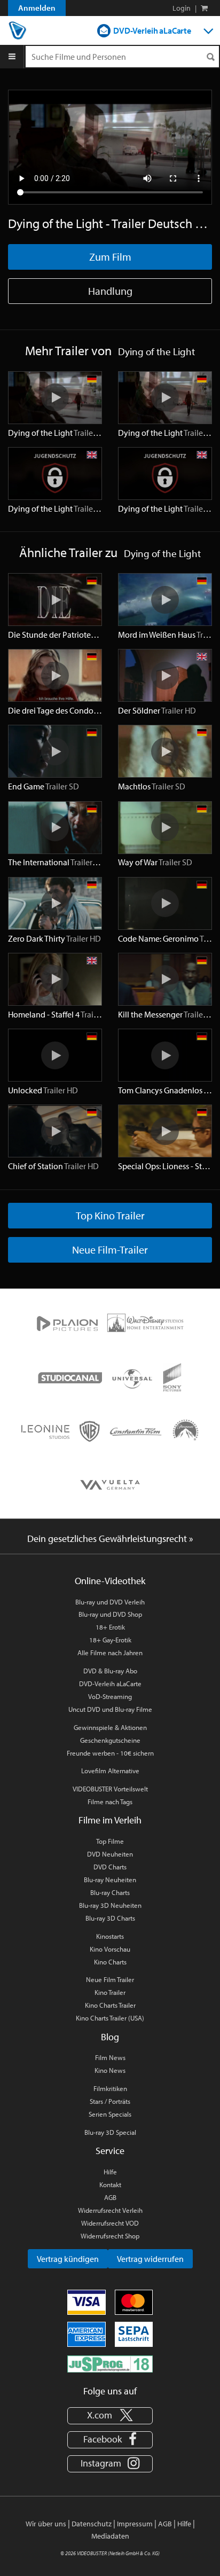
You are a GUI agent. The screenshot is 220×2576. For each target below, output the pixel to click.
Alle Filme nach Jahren (110, 1653)
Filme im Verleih (110, 1820)
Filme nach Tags (110, 1802)
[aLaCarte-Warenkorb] (204, 8)
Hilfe (110, 2172)
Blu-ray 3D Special (110, 2132)
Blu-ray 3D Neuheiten (110, 1905)
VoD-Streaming (110, 1696)
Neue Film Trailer (110, 1979)
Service (110, 2151)
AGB (110, 2197)
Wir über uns (46, 2524)
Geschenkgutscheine (110, 1740)
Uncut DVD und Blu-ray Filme (110, 1709)
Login (182, 8)
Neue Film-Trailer (110, 1250)
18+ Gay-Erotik (110, 1640)
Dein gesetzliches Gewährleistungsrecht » (110, 1538)
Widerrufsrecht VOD (110, 2223)
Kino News (110, 2070)
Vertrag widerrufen (150, 2259)
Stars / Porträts (110, 2101)
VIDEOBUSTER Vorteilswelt (110, 1789)
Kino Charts (110, 1962)
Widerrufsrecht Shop (110, 2236)
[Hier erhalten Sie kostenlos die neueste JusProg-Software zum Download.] (110, 2363)
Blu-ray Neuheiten (110, 1880)
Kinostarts (110, 1936)
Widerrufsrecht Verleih (110, 2210)
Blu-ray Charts (110, 1892)
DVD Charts (110, 1867)
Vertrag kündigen (68, 2259)
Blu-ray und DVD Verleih (110, 1602)
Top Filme (110, 1841)
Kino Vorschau (110, 1949)
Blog (110, 2037)
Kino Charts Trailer (110, 2005)
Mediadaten (110, 2536)
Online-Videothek (110, 1581)
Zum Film (110, 257)
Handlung (110, 291)
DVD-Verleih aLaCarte (152, 30)
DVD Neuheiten (110, 1854)
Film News (110, 2057)
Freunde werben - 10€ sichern (110, 1753)
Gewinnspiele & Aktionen (110, 1727)
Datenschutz (92, 2524)
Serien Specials (110, 2114)
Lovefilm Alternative (110, 1771)
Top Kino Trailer (110, 1215)
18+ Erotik (110, 1627)
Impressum (135, 2524)
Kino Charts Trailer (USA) (110, 2018)
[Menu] (12, 57)
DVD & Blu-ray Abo (110, 1671)
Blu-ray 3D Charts (110, 1918)
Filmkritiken (110, 2088)
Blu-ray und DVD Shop (110, 1614)
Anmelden (37, 8)
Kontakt (110, 2184)
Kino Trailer (110, 1992)
